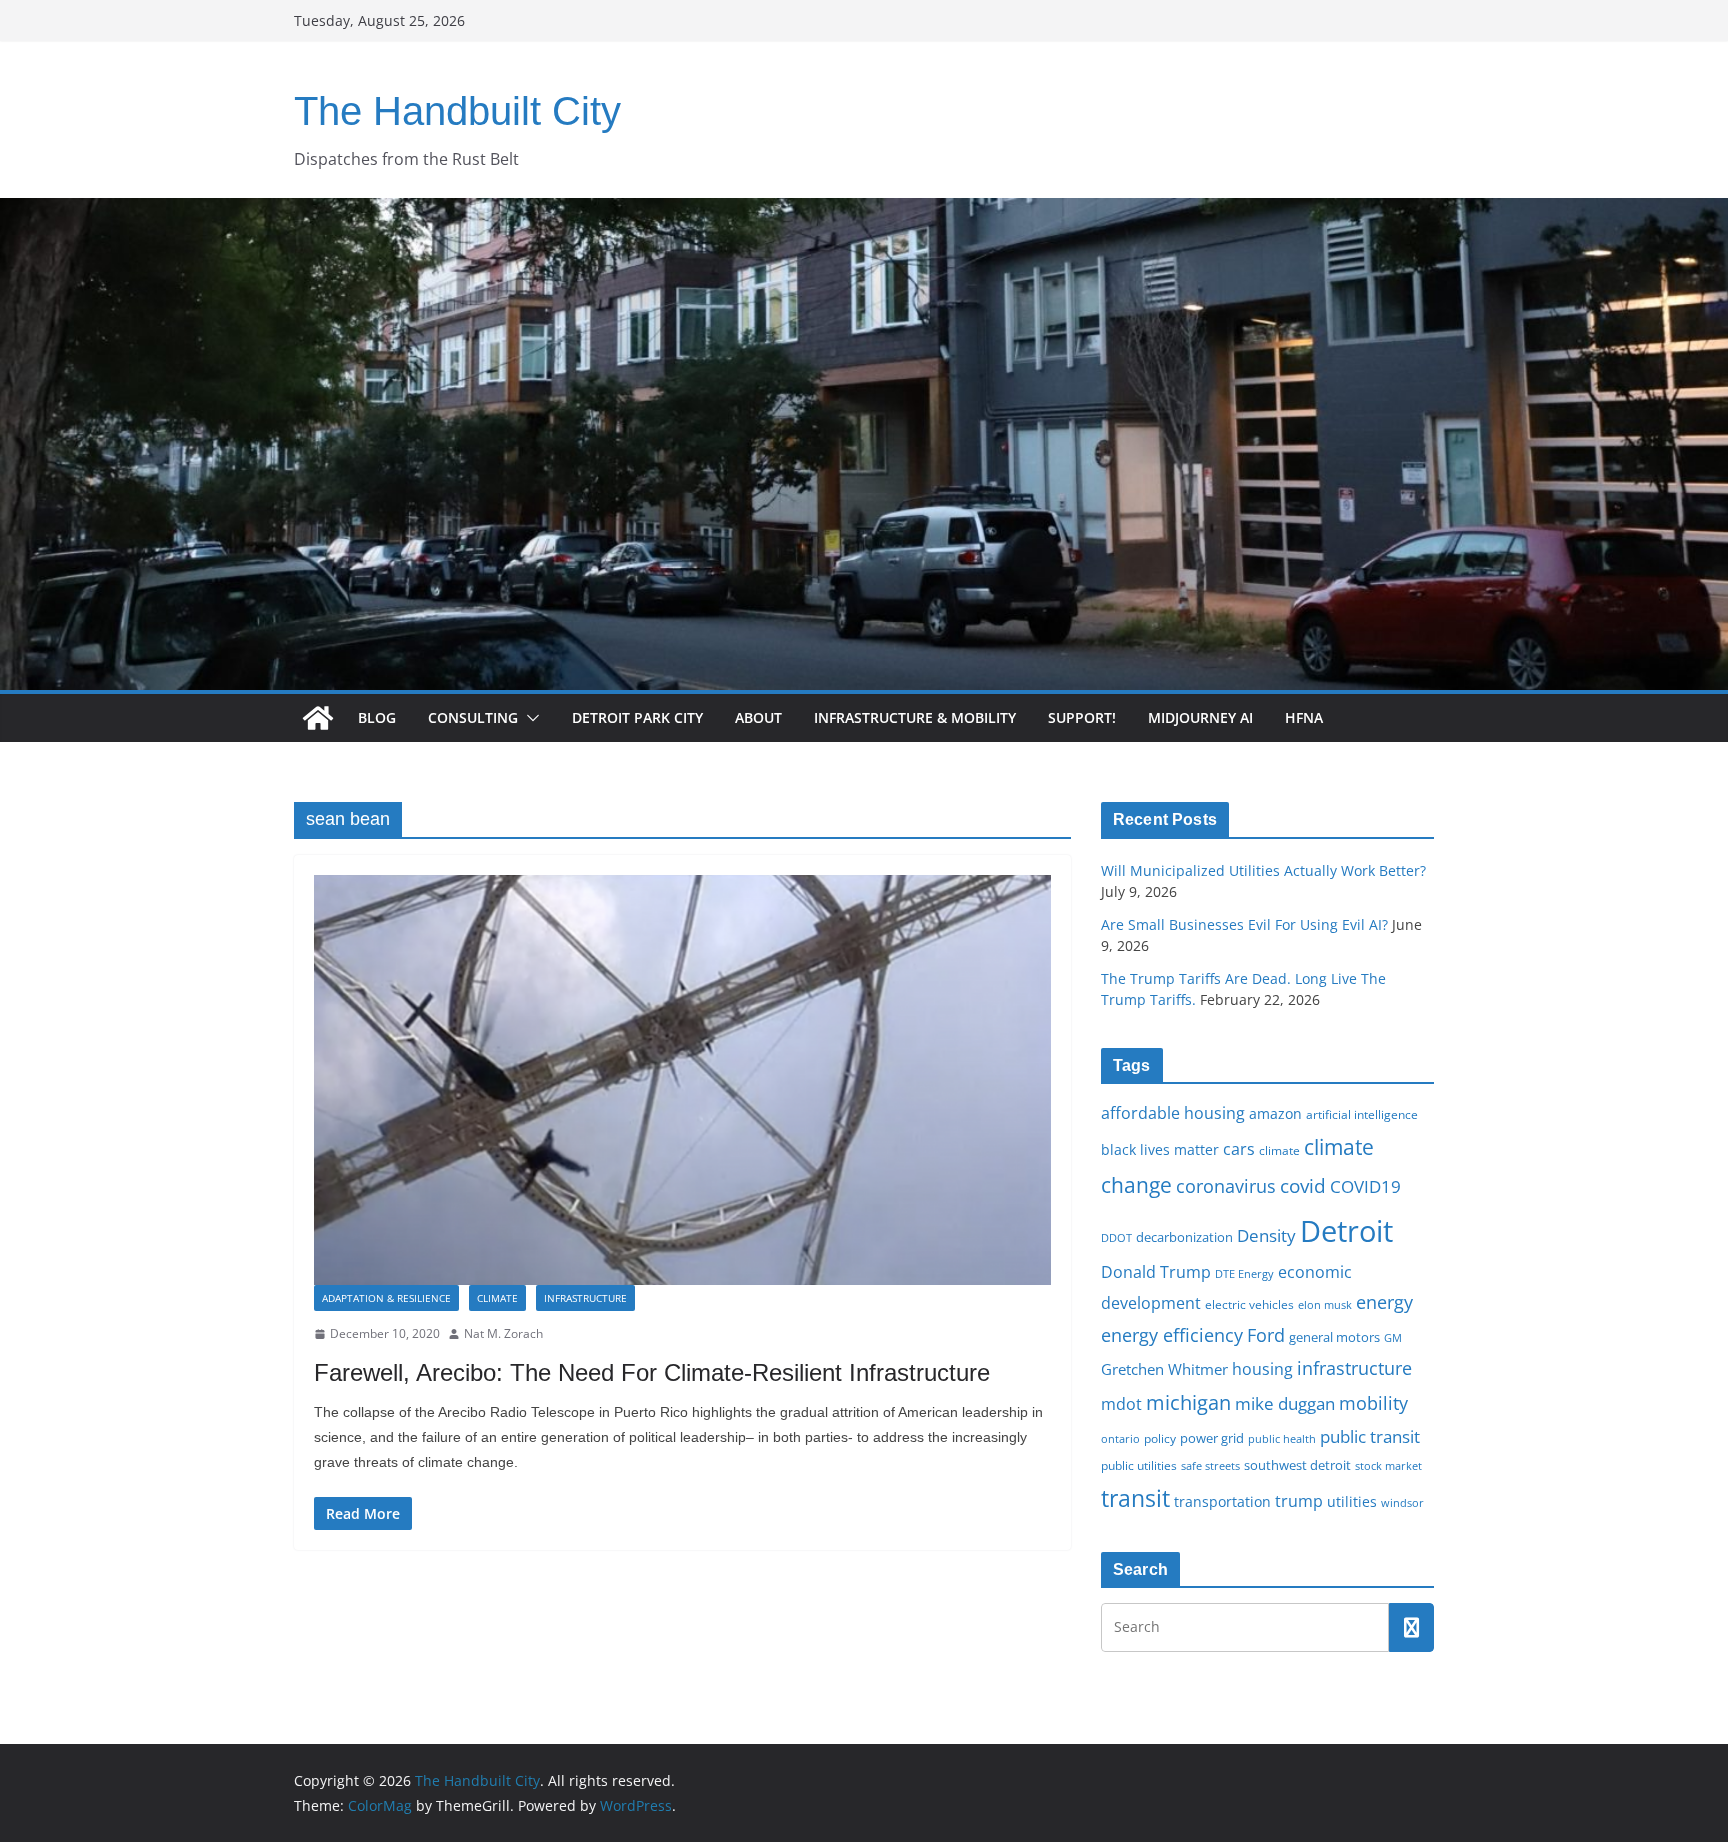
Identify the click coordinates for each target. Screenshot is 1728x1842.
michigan (1188, 1402)
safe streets (1210, 1465)
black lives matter (1160, 1149)
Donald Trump (1156, 1272)
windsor (1402, 1502)
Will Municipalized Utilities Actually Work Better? (1263, 870)
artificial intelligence (1362, 1114)
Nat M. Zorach (503, 1333)
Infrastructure (585, 1298)
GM (1393, 1338)
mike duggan (1285, 1403)
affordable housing (1173, 1113)
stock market (1388, 1465)
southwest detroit (1297, 1465)
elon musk (1325, 1304)
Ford (1266, 1334)
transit (1135, 1498)
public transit (1370, 1436)
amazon (1275, 1113)
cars (1239, 1149)
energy (1384, 1302)
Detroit (1346, 1231)
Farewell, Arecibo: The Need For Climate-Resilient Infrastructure (652, 1372)
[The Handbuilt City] (864, 212)
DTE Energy (1244, 1274)
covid (1303, 1186)
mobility (1373, 1403)
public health (1282, 1438)
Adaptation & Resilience (386, 1298)
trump (1299, 1501)
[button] (529, 718)
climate (1279, 1150)
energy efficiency (1172, 1335)
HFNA (1304, 717)
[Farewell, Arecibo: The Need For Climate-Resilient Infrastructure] (682, 1080)
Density (1266, 1235)
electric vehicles (1249, 1304)
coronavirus (1226, 1186)
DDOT (1116, 1237)
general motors (1334, 1337)
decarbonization (1184, 1237)
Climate (497, 1298)
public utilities (1139, 1465)
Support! (1082, 717)
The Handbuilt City (457, 111)
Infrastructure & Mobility (915, 717)
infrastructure (1354, 1368)
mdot (1121, 1404)
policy (1160, 1438)
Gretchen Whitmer (1164, 1369)
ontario (1120, 1439)
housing (1262, 1369)
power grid (1212, 1438)
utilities (1352, 1501)
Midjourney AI (1200, 717)
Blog (377, 717)
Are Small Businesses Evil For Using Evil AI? (1244, 924)
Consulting (473, 717)
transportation (1222, 1501)
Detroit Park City (637, 717)
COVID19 (1365, 1186)
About (758, 717)
